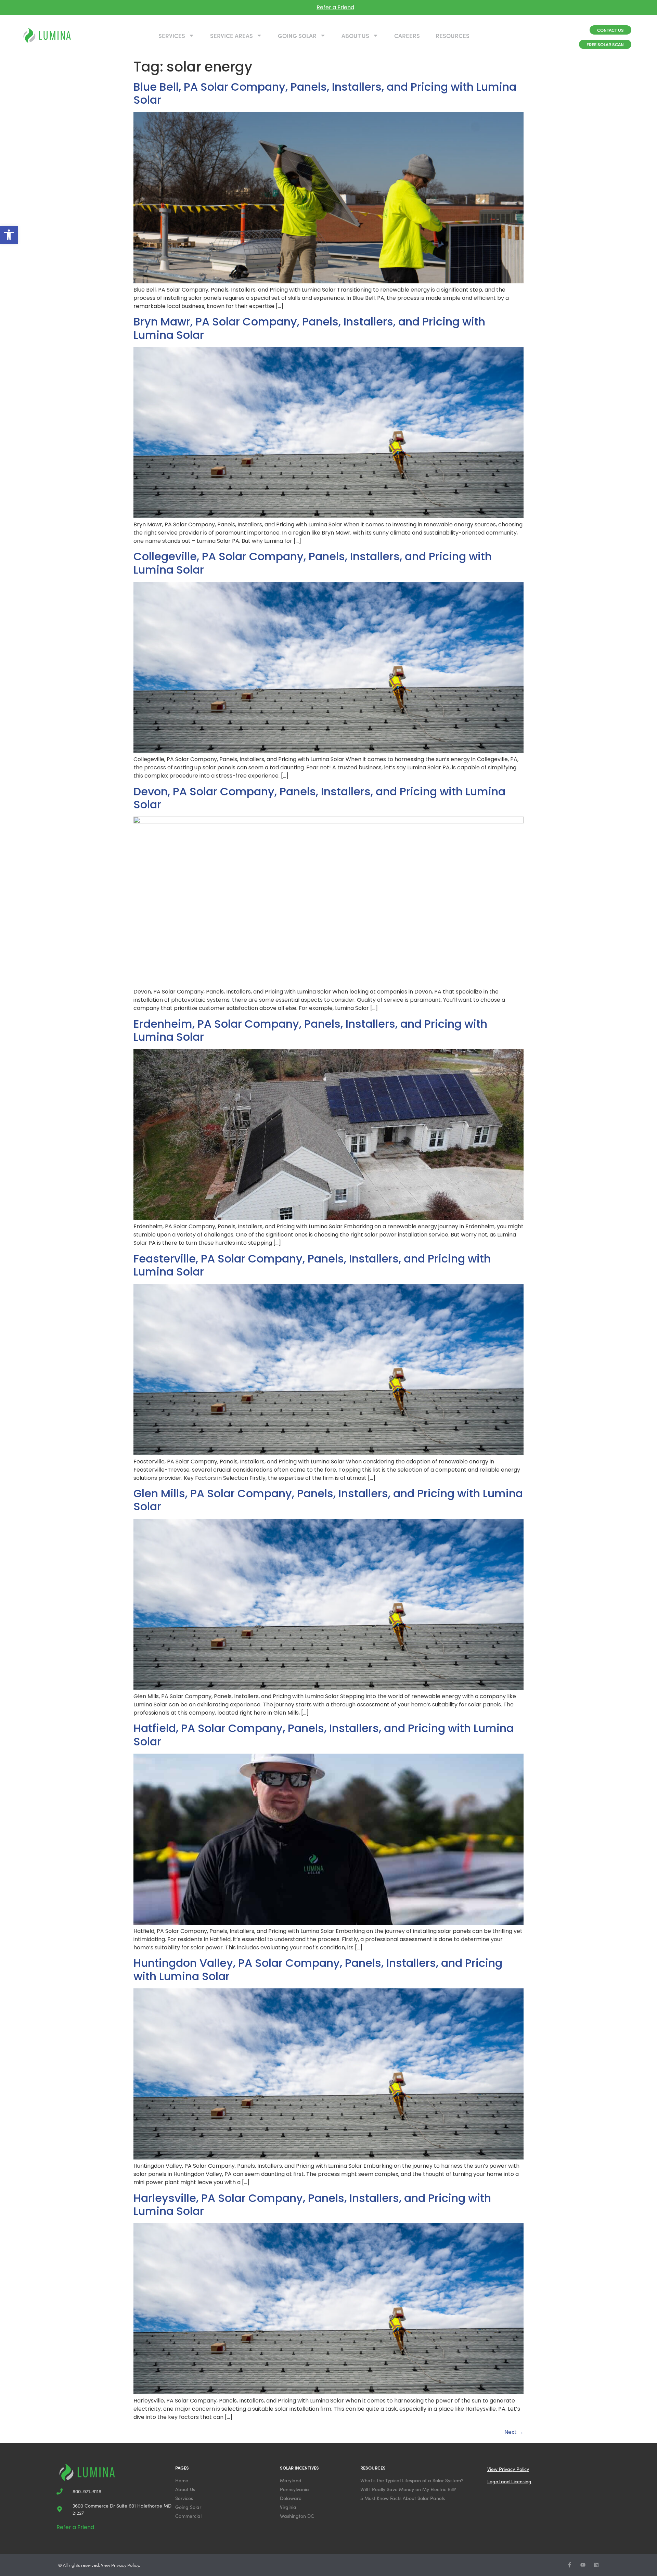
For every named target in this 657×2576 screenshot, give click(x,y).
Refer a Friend (335, 7)
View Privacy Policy (508, 2469)
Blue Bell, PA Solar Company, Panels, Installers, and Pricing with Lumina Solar (325, 93)
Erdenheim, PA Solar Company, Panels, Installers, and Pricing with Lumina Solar (310, 1030)
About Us (355, 36)
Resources (453, 36)
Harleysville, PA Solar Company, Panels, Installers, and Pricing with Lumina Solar (312, 2205)
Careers (407, 36)
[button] (9, 235)
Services (172, 36)
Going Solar (297, 36)
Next (514, 2432)
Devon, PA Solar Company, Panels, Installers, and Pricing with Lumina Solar (319, 798)
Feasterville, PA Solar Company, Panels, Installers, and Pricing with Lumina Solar (312, 1265)
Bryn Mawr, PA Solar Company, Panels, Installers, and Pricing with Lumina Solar (309, 328)
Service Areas (231, 36)
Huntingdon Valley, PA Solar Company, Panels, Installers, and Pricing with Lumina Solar (318, 1969)
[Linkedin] (596, 2565)
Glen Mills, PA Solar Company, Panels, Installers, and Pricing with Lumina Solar (328, 1500)
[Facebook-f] (570, 2565)
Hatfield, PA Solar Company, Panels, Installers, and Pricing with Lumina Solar (324, 1735)
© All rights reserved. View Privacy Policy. (99, 2565)
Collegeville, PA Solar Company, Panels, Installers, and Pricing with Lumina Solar (313, 563)
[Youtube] (583, 2565)
